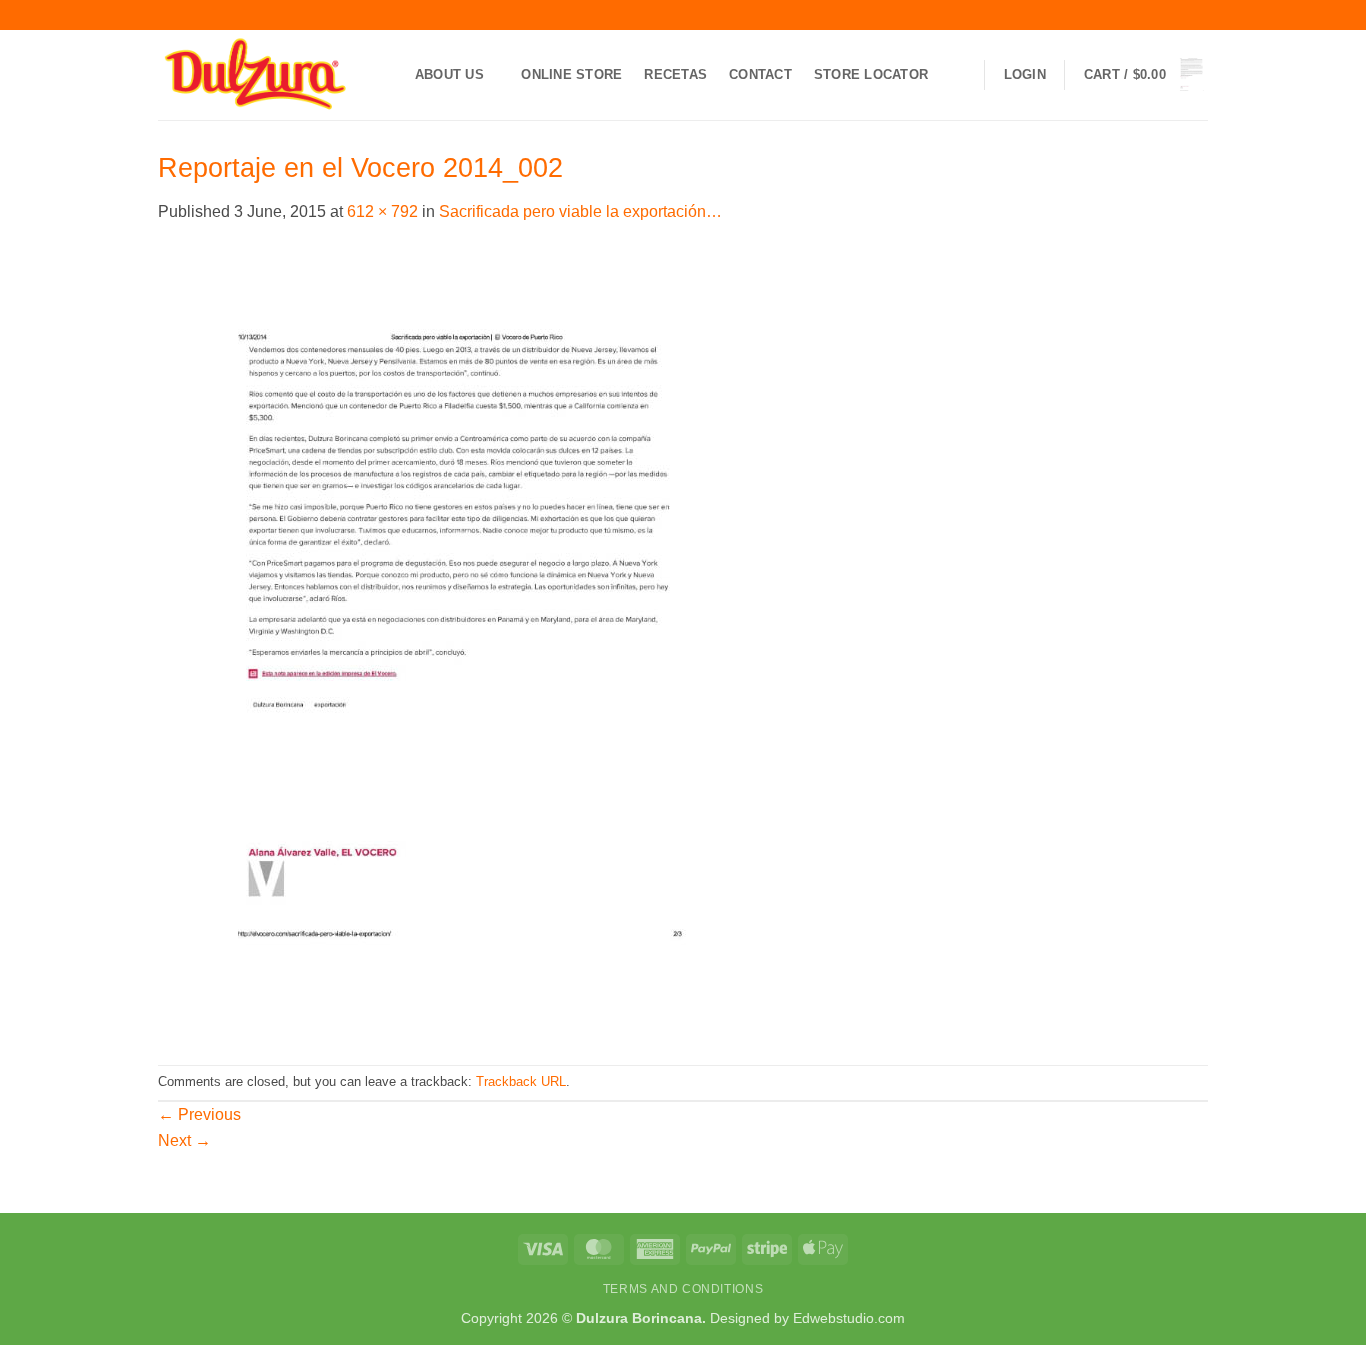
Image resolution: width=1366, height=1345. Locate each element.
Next (184, 1140)
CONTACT (760, 74)
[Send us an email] (1179, 15)
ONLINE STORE (571, 74)
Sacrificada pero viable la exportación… (580, 211)
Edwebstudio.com (849, 1318)
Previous (199, 1114)
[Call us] (1198, 15)
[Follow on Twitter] (1160, 15)
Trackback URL (521, 1081)
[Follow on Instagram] (1141, 15)
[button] (1025, 75)
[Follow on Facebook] (1122, 15)
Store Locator (871, 74)
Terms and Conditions (683, 1289)
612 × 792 (382, 211)
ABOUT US (449, 74)
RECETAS (675, 74)
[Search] (957, 75)
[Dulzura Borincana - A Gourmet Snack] (258, 75)
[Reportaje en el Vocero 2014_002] (464, 643)
